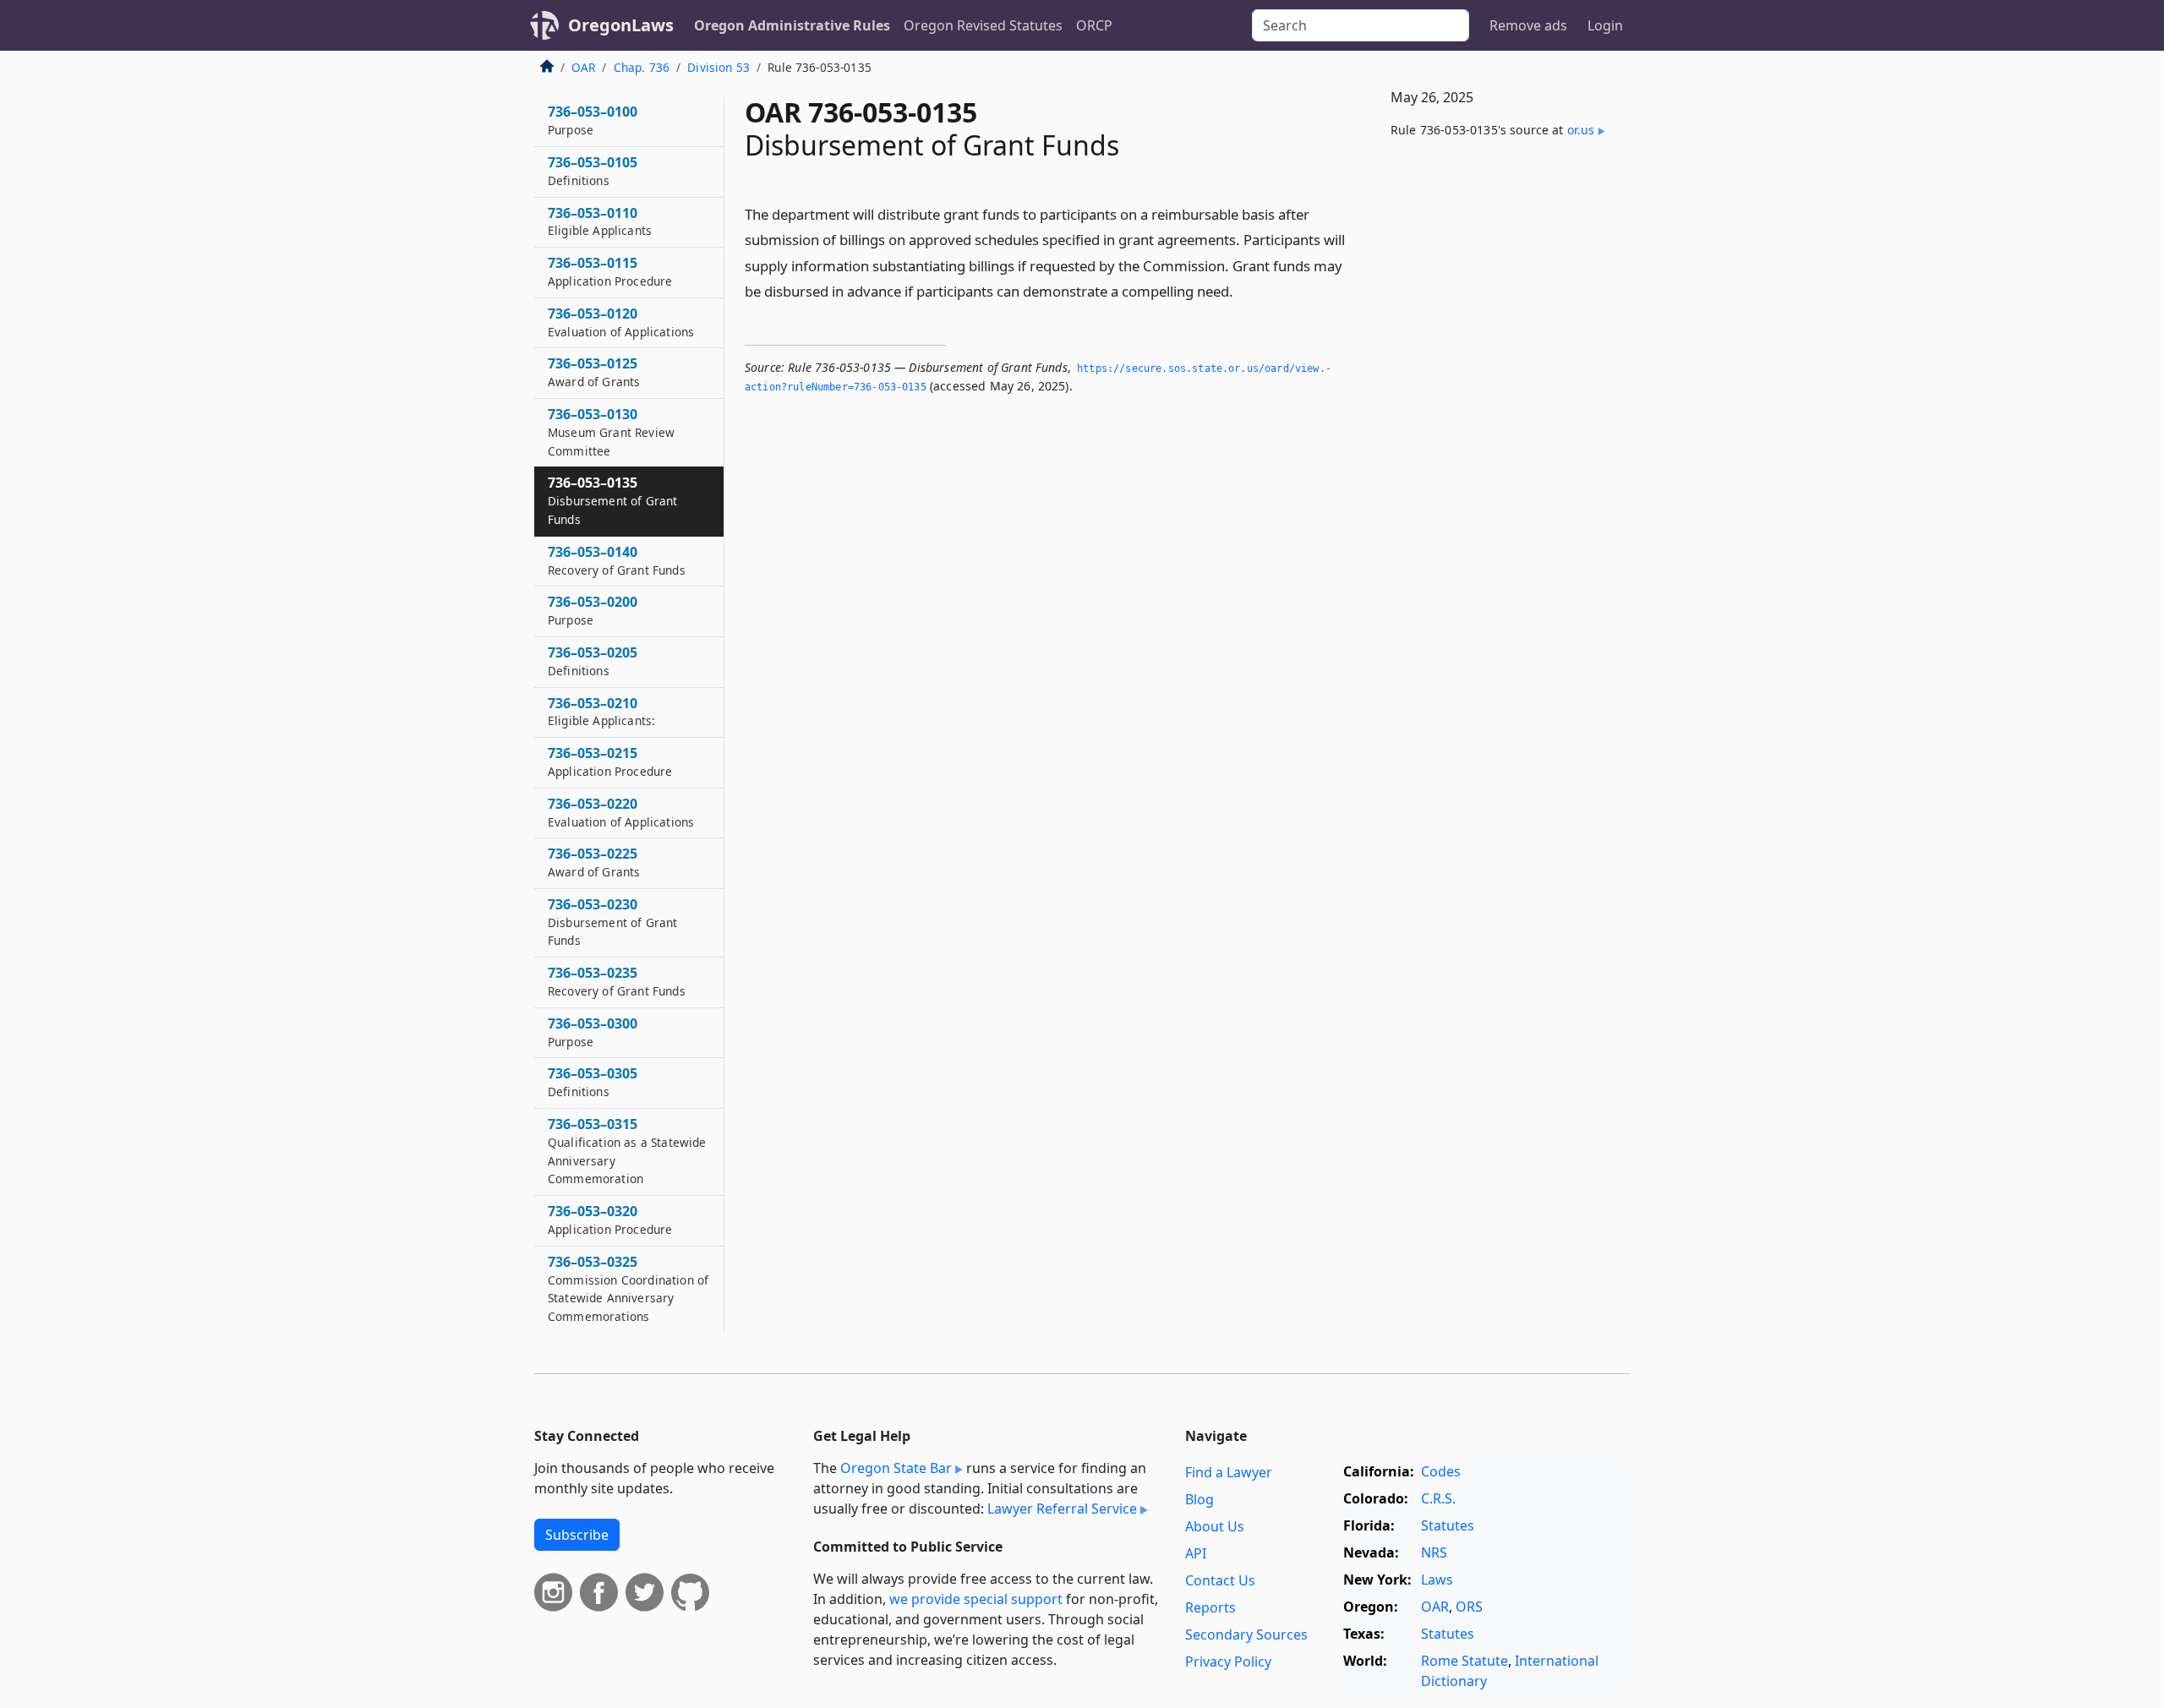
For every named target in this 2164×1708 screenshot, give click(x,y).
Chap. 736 (642, 67)
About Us (1215, 1526)
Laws (1437, 1580)
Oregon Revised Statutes (983, 25)
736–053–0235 (617, 981)
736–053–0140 (617, 560)
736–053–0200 (593, 610)
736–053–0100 (593, 120)
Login (1605, 25)
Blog (1199, 1499)
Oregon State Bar (896, 1468)
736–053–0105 (593, 171)
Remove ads (1528, 25)
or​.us (1581, 130)
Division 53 (719, 67)
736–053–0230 (612, 922)
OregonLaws (621, 25)
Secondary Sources (1246, 1634)
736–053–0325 (628, 1288)
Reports (1210, 1607)
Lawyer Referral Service (1062, 1509)
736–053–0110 (600, 221)
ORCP (1094, 25)
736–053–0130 (611, 432)
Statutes (1448, 1525)
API (1196, 1553)
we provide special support (976, 1599)
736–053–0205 (593, 661)
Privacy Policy (1228, 1662)
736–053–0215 (610, 761)
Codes (1441, 1471)
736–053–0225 (594, 862)
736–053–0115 (610, 271)
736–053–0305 (593, 1082)
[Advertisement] (1503, 432)
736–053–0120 (621, 322)
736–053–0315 (627, 1151)
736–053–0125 (594, 372)
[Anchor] (1243, 290)
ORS (1469, 1607)
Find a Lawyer (1229, 1472)
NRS (1434, 1552)
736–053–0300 (593, 1032)
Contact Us (1220, 1580)
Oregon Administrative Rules (792, 25)
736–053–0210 (601, 712)
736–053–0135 (612, 500)
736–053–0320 (610, 1220)
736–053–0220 (621, 812)
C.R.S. (1438, 1498)
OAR (583, 67)
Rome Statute (1465, 1661)
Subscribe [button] (577, 1535)
